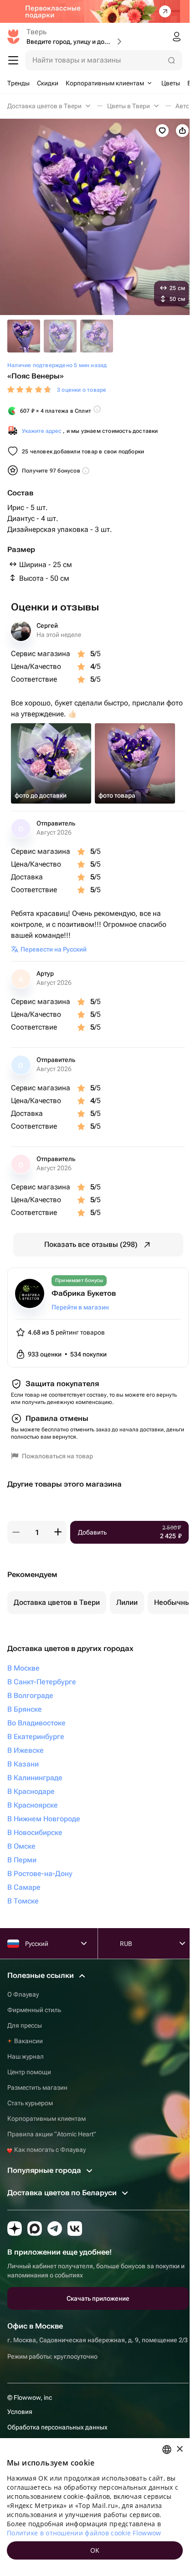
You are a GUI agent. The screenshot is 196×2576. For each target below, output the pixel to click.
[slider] (30, 390)
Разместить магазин (37, 2087)
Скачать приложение (98, 2298)
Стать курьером (30, 2103)
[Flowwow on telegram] (55, 2229)
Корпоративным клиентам (46, 2119)
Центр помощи (29, 2072)
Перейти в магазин (80, 1307)
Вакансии (28, 2041)
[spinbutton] (37, 1532)
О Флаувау (23, 1994)
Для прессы (25, 2025)
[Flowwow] (13, 37)
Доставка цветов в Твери (57, 1602)
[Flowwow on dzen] (15, 2229)
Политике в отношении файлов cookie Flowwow (84, 2533)
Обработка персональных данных (57, 2427)
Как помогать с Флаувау (49, 2150)
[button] (16, 1532)
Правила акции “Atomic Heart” (52, 2134)
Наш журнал (26, 2056)
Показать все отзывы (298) (91, 1244)
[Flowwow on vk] (75, 2229)
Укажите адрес (42, 431)
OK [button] (95, 2550)
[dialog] (95, 2507)
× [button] (179, 2449)
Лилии (127, 1602)
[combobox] (167, 2450)
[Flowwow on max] (35, 2229)
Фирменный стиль (34, 2010)
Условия (20, 2412)
